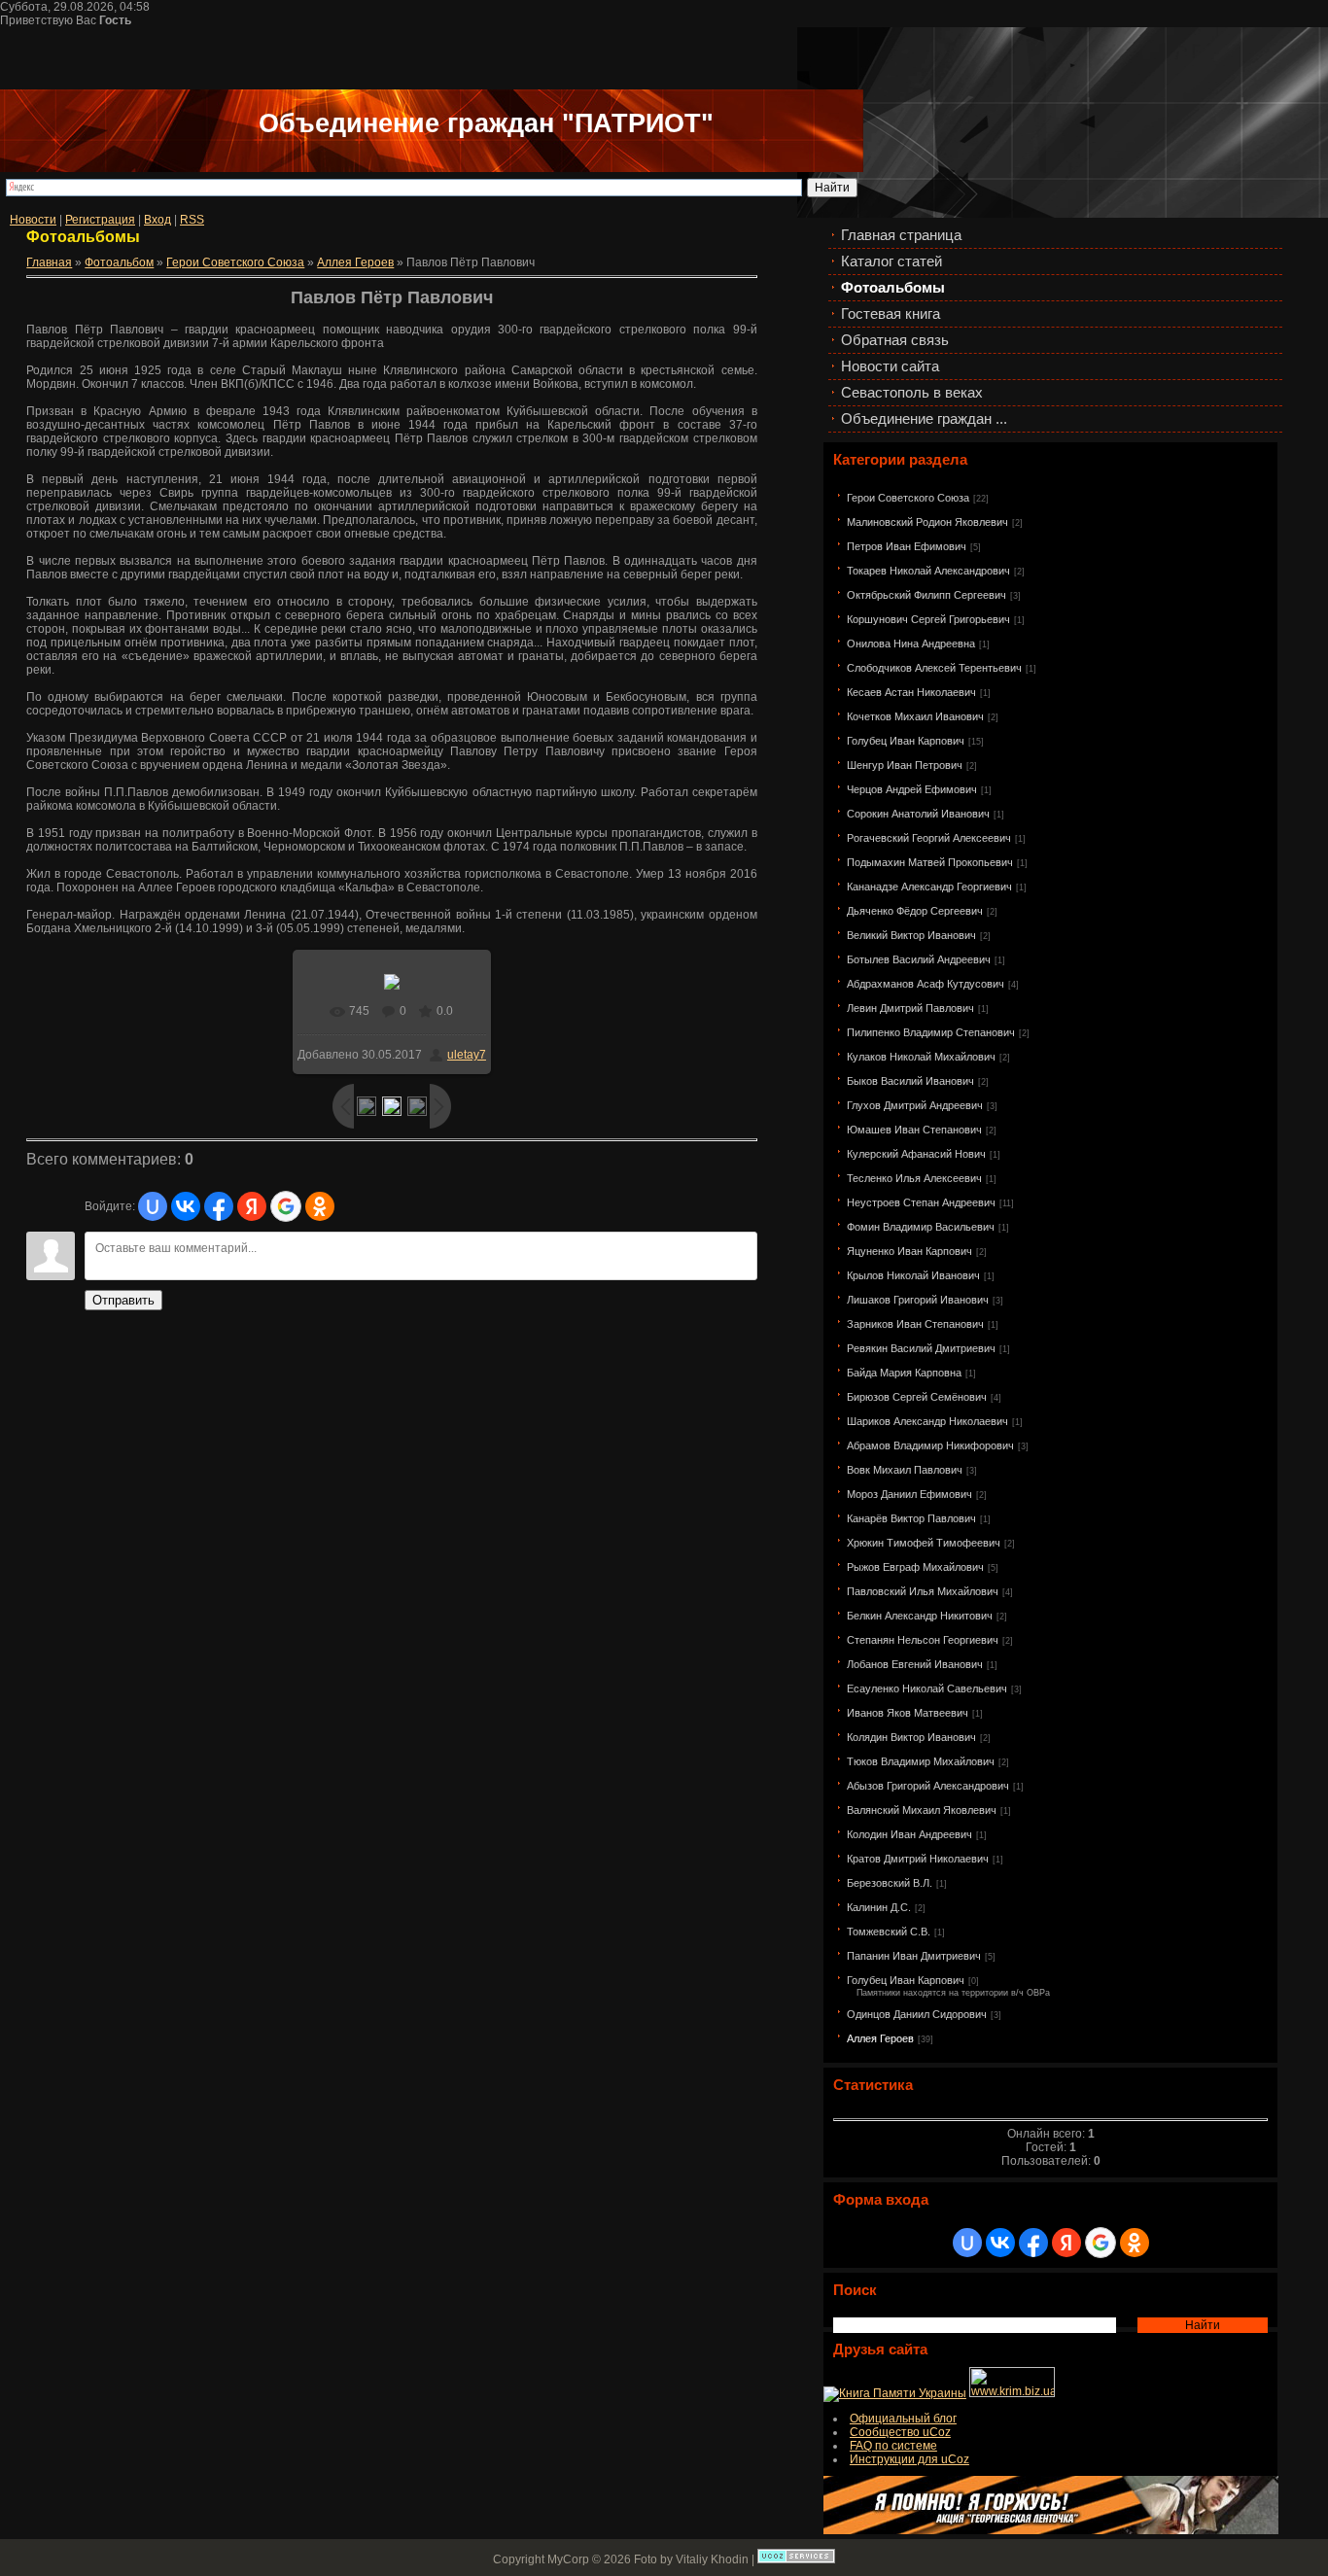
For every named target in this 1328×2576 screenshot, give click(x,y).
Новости (33, 220)
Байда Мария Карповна (904, 1373)
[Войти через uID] (967, 2243)
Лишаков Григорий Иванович (918, 1300)
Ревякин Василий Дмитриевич (921, 1348)
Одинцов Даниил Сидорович (917, 2014)
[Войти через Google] (1101, 2243)
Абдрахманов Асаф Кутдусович (926, 984)
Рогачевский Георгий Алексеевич (929, 838)
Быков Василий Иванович (910, 1081)
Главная (49, 262)
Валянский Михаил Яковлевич (922, 1810)
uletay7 (467, 1055)
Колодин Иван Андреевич (909, 1834)
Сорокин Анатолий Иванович (918, 814)
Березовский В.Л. (890, 1883)
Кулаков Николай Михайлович (921, 1057)
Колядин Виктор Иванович (911, 1737)
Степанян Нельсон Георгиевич (923, 1640)
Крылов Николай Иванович (913, 1275)
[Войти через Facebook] (1033, 2243)
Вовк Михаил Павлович (905, 1470)
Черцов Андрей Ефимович (912, 789)
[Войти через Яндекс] (1066, 2243)
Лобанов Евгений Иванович (915, 1664)
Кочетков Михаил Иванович (915, 716)
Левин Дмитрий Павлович (910, 1008)
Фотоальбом (119, 262)
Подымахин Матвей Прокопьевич (930, 862)
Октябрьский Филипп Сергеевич (926, 595)
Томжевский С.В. (889, 1932)
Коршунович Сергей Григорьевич (928, 619)
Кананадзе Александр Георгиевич (929, 887)
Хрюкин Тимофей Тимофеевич (924, 1543)
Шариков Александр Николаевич (927, 1421)
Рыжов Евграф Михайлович (915, 1567)
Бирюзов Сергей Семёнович (917, 1397)
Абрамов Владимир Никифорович (930, 1445)
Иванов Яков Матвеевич (908, 1713)
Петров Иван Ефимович (907, 546)
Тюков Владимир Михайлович (921, 1761)
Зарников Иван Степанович (915, 1324)
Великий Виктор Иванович (911, 935)
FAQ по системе (893, 2446)
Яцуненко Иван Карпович (909, 1251)
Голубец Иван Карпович (906, 741)
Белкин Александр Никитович (920, 1616)
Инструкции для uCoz (909, 2459)
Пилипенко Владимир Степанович (931, 1032)
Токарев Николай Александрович (928, 571)
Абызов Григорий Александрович (928, 1786)
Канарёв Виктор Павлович (911, 1518)
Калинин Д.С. (879, 1907)
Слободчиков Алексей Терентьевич (934, 668)
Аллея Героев (880, 2038)
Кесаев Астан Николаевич (911, 692)
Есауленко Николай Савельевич (927, 1688)
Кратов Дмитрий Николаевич (918, 1859)
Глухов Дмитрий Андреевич (915, 1105)
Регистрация (100, 220)
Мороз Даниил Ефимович (909, 1494)
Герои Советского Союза (908, 498)
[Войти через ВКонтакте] (1000, 2243)
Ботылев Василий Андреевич (919, 959)
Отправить (123, 1300)
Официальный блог (903, 2419)
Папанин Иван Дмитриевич (914, 1956)
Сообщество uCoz (900, 2432)
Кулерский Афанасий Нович (916, 1154)
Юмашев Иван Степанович (914, 1130)
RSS (192, 220)
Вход (157, 220)
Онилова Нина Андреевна (911, 644)
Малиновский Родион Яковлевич (927, 522)
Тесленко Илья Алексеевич (914, 1178)
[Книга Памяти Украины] (895, 2393)
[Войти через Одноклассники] (1135, 2243)
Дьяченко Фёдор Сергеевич (915, 911)
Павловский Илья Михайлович (923, 1591)
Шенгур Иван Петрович (905, 765)
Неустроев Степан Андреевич (921, 1202)
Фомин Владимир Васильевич (921, 1227)
